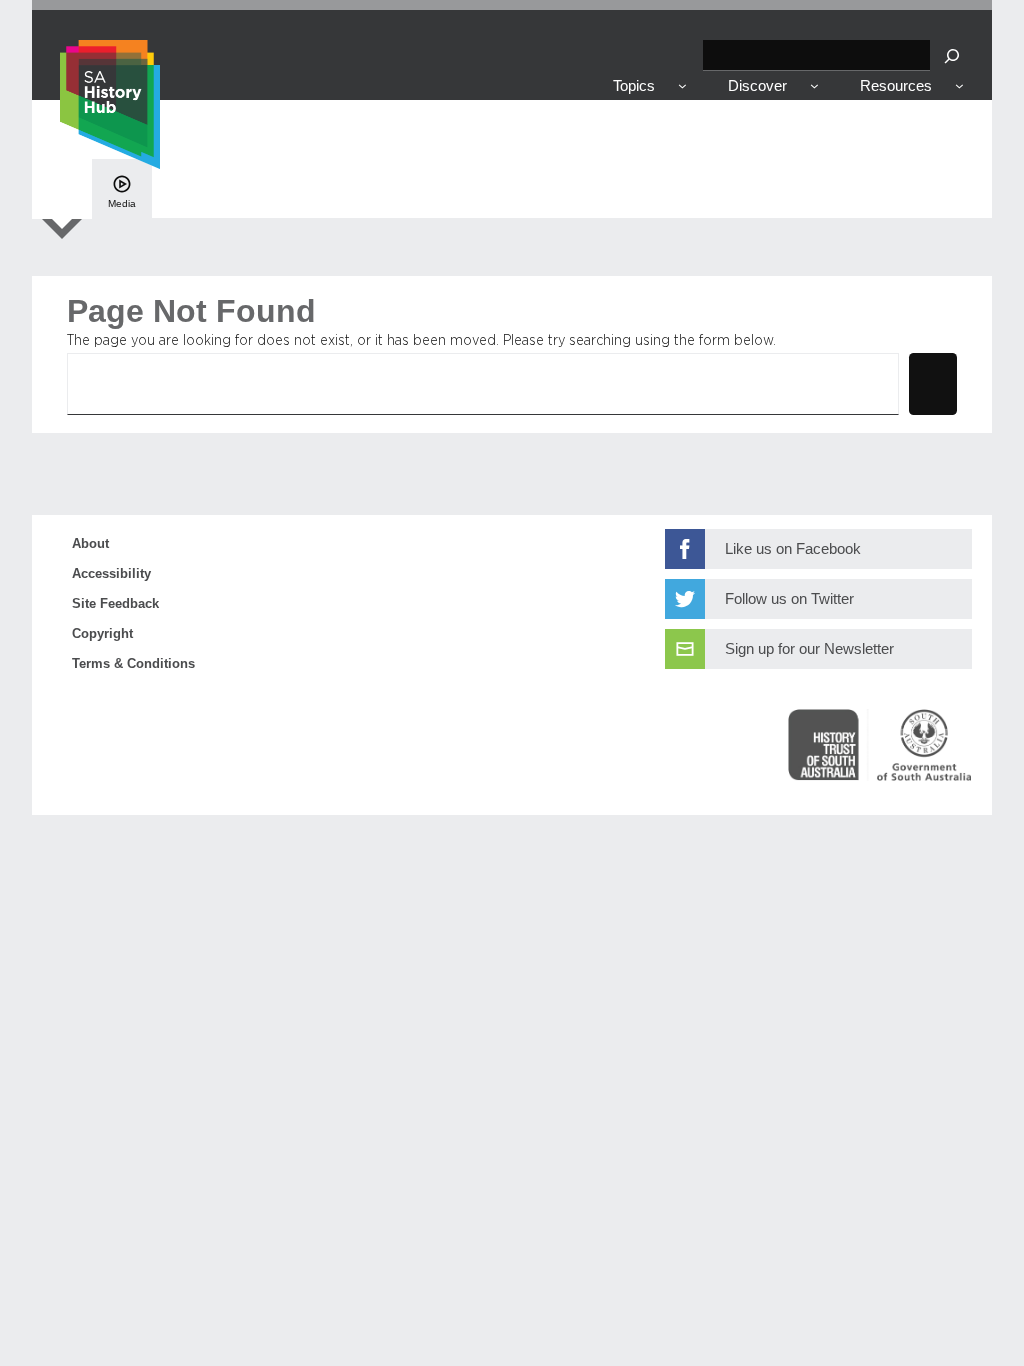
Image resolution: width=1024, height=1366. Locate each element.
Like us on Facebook (793, 549)
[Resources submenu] (959, 85)
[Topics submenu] (682, 85)
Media (122, 203)
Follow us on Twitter (789, 599)
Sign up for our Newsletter (809, 649)
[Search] (952, 55)
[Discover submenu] (814, 85)
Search (933, 382)
